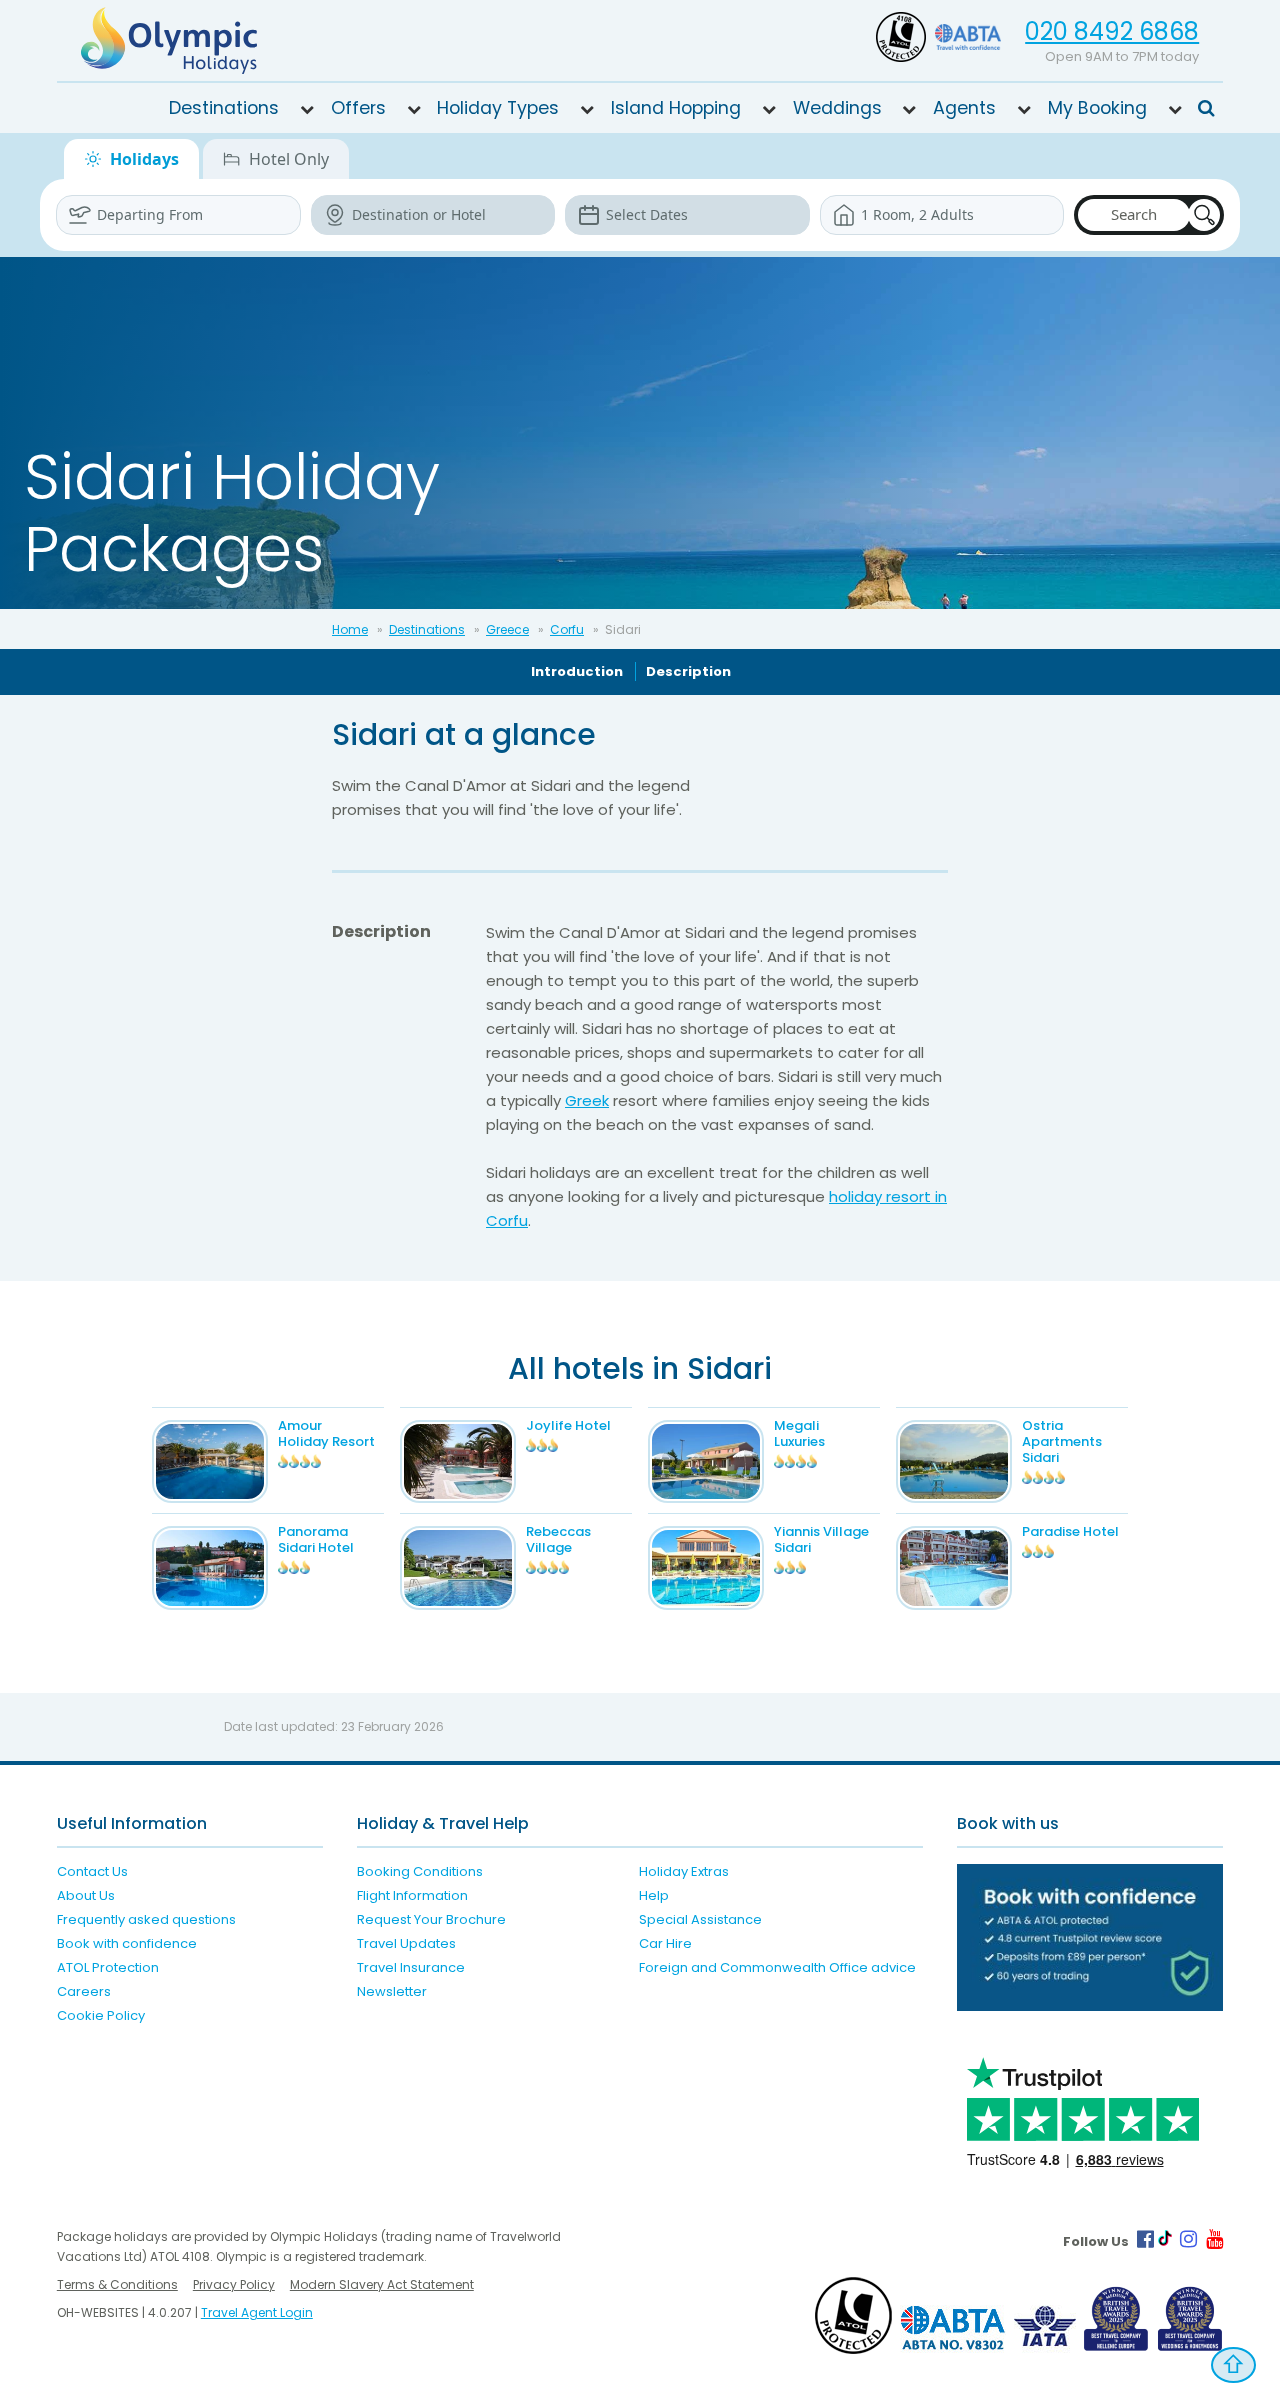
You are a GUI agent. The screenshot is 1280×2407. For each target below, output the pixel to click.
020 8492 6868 (1112, 31)
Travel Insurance (411, 1967)
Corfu (567, 629)
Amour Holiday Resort (326, 1433)
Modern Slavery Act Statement (382, 2284)
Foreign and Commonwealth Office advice (777, 1967)
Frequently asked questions (146, 1919)
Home (350, 629)
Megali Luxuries (799, 1433)
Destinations (224, 108)
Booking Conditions (420, 1871)
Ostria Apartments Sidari (1062, 1441)
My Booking (1097, 108)
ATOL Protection (108, 1967)
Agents (964, 108)
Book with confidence (127, 1943)
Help (654, 1895)
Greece (507, 629)
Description (688, 671)
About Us (86, 1895)
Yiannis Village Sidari (821, 1539)
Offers (358, 108)
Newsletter (392, 1991)
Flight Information (412, 1895)
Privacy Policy (234, 2284)
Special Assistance (700, 1919)
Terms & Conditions (117, 2284)
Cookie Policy (101, 2015)
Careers (84, 1991)
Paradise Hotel (1070, 1531)
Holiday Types (498, 108)
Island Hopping (676, 108)
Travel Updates (406, 1943)
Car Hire (665, 1943)
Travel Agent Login (257, 2312)
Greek (587, 1100)
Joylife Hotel (568, 1425)
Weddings (837, 108)
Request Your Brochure (431, 1919)
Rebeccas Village (558, 1539)
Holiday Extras (684, 1871)
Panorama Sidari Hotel (316, 1539)
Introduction (577, 671)
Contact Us (92, 1871)
